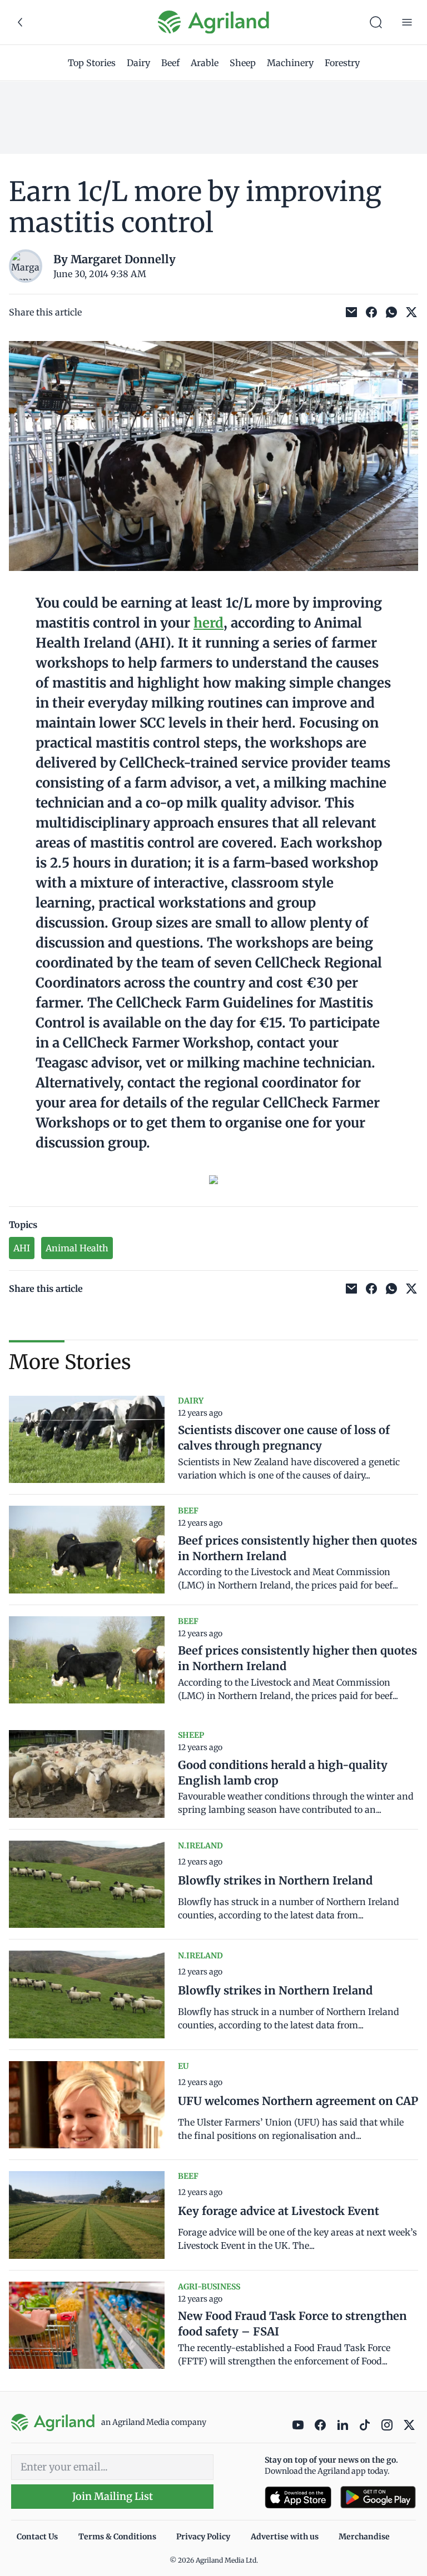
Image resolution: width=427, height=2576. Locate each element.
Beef (170, 63)
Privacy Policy (203, 2537)
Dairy (138, 63)
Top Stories (92, 63)
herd (208, 623)
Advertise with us (285, 2537)
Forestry (342, 63)
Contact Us (37, 2537)
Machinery (290, 63)
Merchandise (364, 2537)
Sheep (243, 63)
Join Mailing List (113, 2496)
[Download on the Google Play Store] (378, 2497)
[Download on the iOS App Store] (298, 2497)
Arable (205, 63)
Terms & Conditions (117, 2537)
